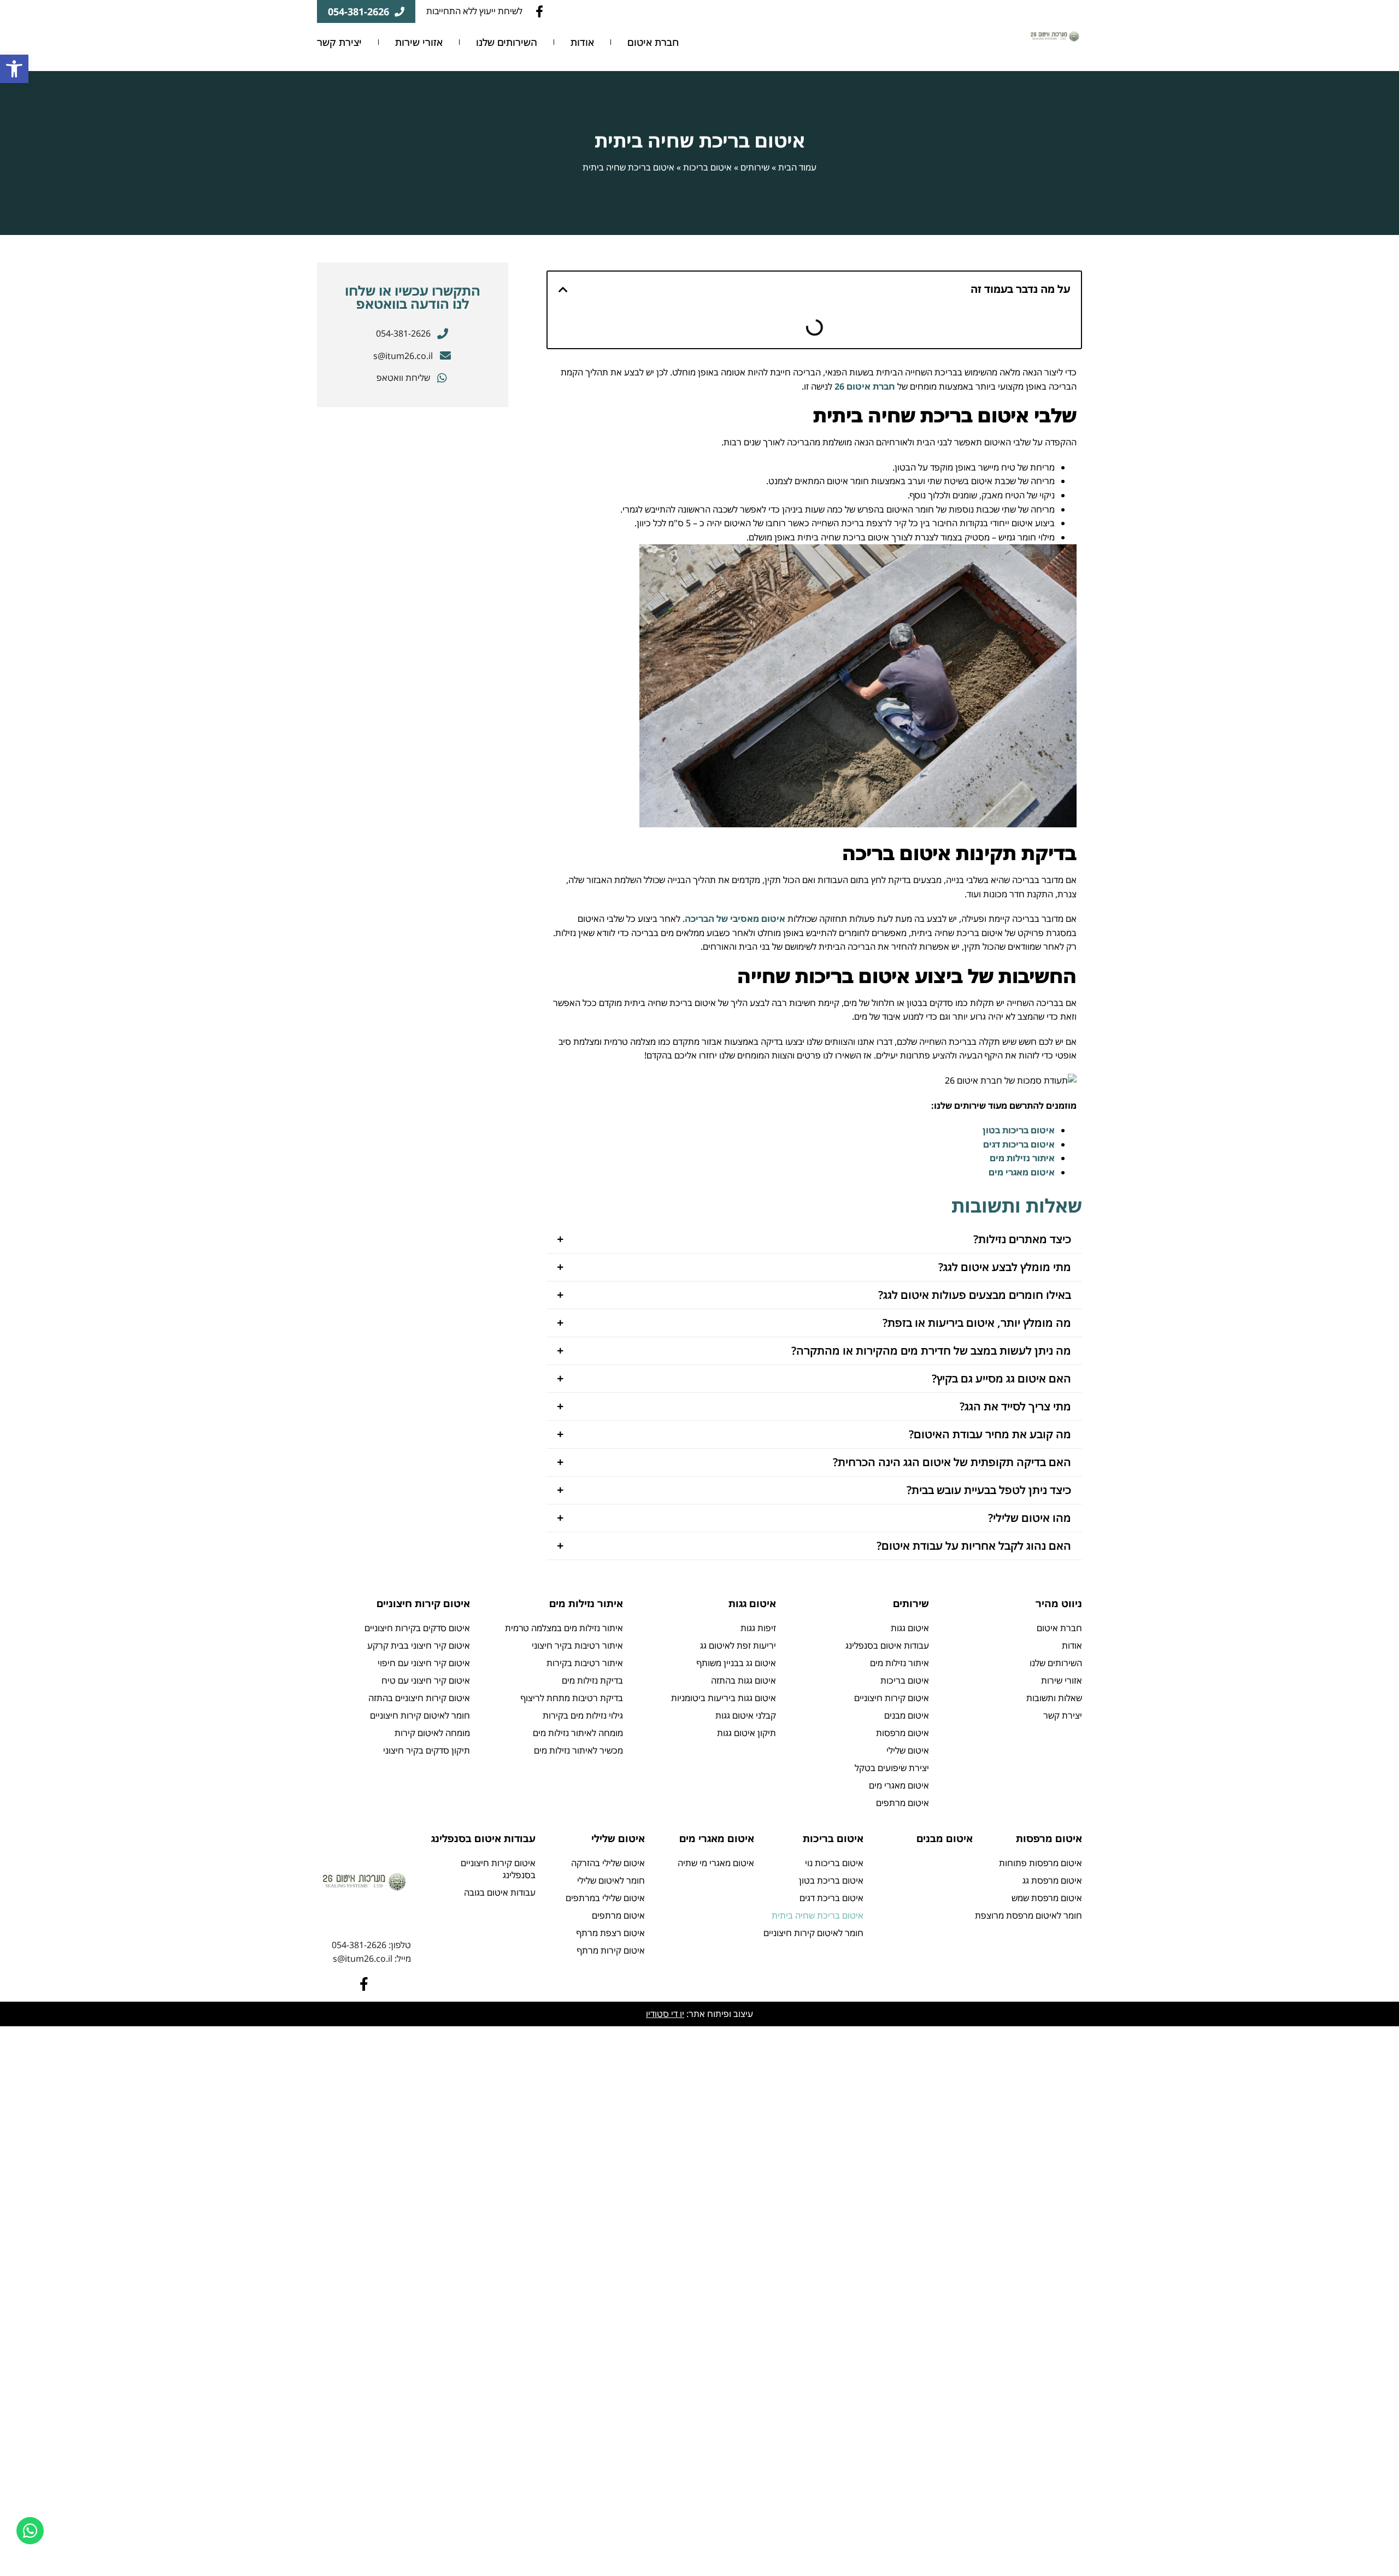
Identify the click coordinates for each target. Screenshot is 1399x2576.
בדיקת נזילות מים (592, 1680)
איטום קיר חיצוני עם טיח (426, 1680)
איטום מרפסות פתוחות (1041, 1863)
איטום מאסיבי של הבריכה (735, 919)
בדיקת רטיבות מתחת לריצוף (572, 1698)
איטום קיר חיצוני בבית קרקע (419, 1645)
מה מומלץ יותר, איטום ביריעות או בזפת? (977, 1323)
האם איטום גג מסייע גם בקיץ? (1001, 1378)
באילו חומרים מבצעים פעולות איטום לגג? (975, 1295)
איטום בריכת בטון (831, 1880)
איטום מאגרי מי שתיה (716, 1863)
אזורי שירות (419, 42)
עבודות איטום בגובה (500, 1892)
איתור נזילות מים (1022, 1158)
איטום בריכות (707, 167)
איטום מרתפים (903, 1803)
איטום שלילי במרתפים (605, 1898)
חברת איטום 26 (865, 386)
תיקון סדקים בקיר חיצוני (427, 1750)
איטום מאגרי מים (1022, 1172)
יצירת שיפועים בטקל (892, 1768)
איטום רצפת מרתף (611, 1933)
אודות (582, 42)
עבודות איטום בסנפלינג (887, 1645)
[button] (814, 1239)
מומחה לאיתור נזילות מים (578, 1733)
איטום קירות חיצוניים (892, 1698)
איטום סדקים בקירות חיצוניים (417, 1628)
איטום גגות (910, 1628)
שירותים (755, 167)
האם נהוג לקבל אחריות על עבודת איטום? (974, 1546)
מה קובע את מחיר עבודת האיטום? (990, 1434)
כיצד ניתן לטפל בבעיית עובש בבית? (989, 1490)
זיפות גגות (758, 1628)
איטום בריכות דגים (1019, 1144)
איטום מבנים (907, 1715)
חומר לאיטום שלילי (611, 1880)
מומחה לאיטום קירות (432, 1733)
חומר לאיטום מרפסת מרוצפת (1028, 1915)
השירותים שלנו (507, 42)
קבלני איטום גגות (746, 1715)
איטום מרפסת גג (1052, 1880)
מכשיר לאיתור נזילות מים (578, 1750)
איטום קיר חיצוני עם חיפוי (424, 1663)
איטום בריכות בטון (1019, 1130)
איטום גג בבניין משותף (736, 1663)
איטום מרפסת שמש (1047, 1898)
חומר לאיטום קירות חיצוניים (420, 1715)
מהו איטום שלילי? (1030, 1518)
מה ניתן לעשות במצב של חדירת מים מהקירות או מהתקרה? (931, 1351)
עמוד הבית (797, 167)
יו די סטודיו (665, 2014)
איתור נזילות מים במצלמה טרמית (564, 1628)
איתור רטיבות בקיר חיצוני (577, 1645)
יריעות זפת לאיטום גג (738, 1645)
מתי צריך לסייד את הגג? (1015, 1406)
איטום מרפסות (903, 1733)
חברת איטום (653, 42)
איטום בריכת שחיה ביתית (818, 1915)
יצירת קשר (339, 42)
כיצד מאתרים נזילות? (1022, 1239)
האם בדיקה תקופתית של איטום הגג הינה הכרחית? (952, 1462)
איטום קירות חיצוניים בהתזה (419, 1698)
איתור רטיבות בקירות (585, 1663)
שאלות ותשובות (1054, 1698)
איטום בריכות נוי (834, 1863)
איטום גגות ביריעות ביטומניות (724, 1698)
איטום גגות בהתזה (743, 1680)
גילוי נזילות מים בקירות (583, 1715)
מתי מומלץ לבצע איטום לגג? (1005, 1267)
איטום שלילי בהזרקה (608, 1863)
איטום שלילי (908, 1750)
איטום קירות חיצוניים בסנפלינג (498, 1869)
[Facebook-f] (539, 11)
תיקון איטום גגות (746, 1733)
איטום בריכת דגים (831, 1898)
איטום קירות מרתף (611, 1950)
